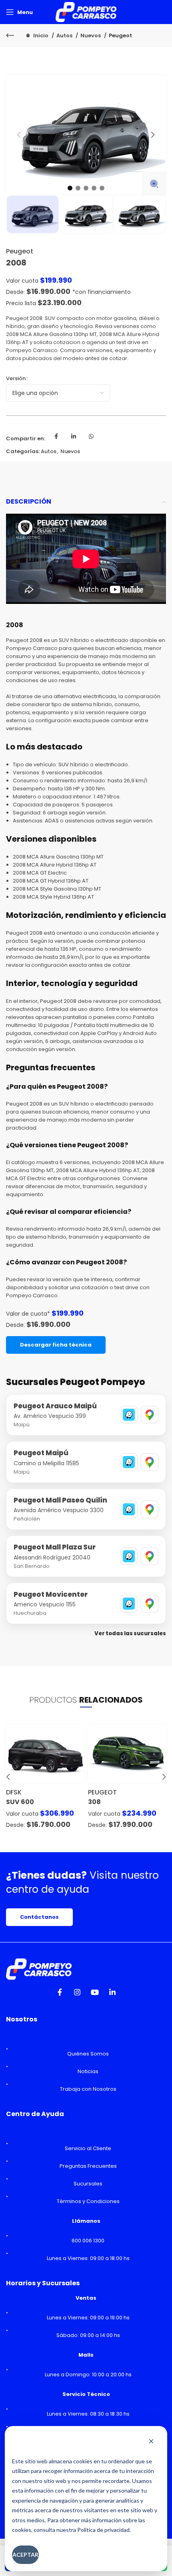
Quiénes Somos (88, 2054)
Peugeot (120, 35)
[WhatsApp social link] (91, 439)
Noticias (88, 2071)
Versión (16, 378)
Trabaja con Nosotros (88, 2089)
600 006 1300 (88, 2241)
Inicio (41, 35)
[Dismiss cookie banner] (151, 2442)
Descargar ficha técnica (56, 1345)
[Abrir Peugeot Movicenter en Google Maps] (150, 1604)
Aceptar (25, 2555)
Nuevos (91, 35)
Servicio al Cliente (88, 2148)
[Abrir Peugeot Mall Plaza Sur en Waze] (129, 1556)
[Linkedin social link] (74, 439)
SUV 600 (20, 1802)
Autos (65, 35)
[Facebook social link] (56, 439)
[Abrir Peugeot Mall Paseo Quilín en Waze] (129, 1509)
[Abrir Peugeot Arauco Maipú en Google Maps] (150, 1415)
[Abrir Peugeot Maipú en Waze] (129, 1462)
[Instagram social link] (77, 1995)
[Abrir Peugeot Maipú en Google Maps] (150, 1462)
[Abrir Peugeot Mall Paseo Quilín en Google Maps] (150, 1509)
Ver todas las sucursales (130, 1633)
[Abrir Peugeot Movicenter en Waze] (129, 1604)
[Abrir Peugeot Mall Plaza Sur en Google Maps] (150, 1556)
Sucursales (88, 2184)
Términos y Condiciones (88, 2201)
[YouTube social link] (95, 1995)
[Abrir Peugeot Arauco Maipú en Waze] (129, 1415)
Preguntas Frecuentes (88, 2166)
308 (94, 1802)
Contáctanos (39, 1917)
